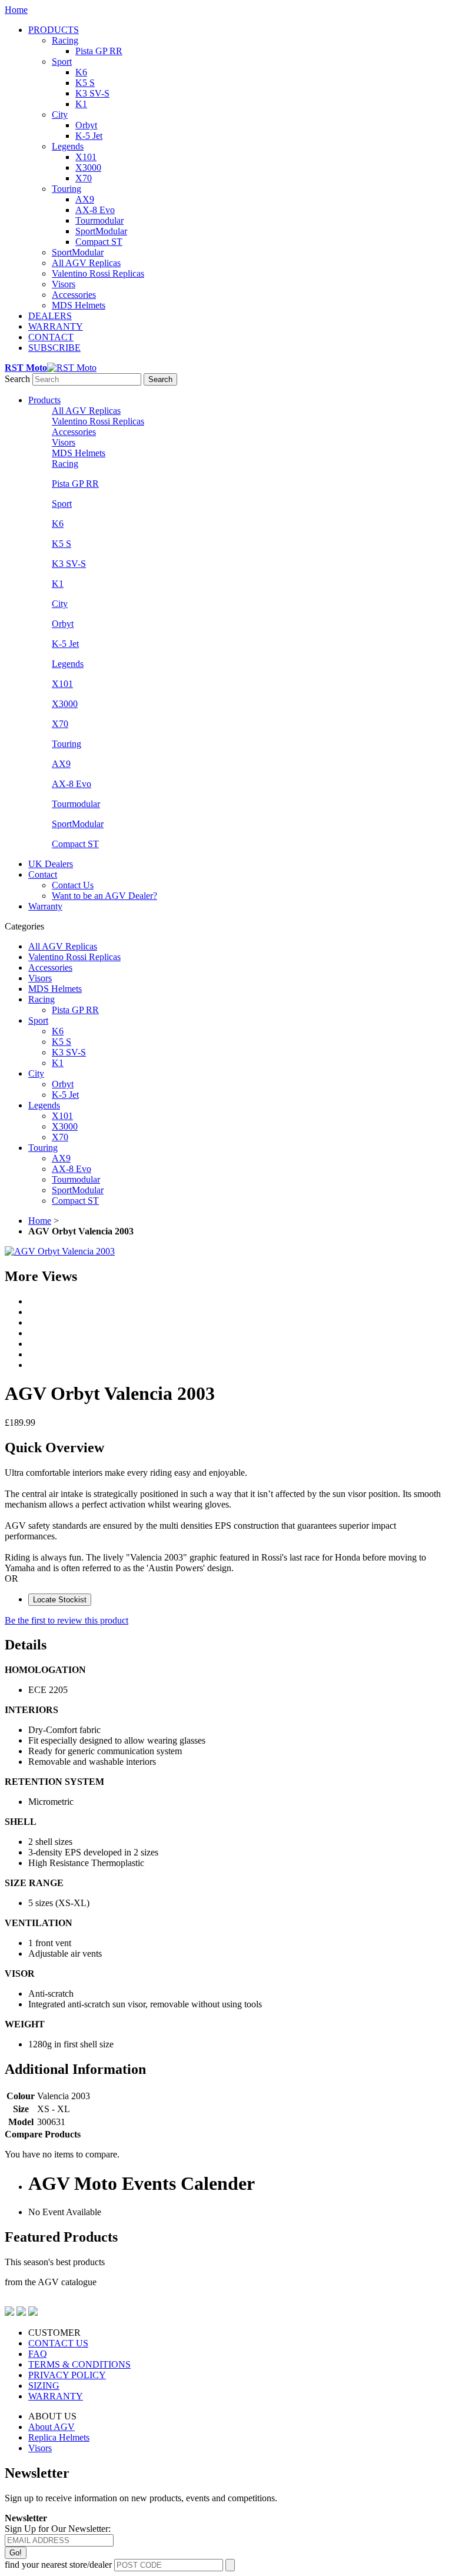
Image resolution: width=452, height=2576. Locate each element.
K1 (81, 104)
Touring (67, 189)
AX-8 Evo (95, 210)
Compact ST (99, 242)
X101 (86, 157)
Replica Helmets (59, 2437)
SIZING (44, 2386)
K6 (81, 72)
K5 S (85, 83)
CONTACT (51, 337)
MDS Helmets (79, 305)
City (60, 114)
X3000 (88, 167)
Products (44, 400)
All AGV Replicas (86, 263)
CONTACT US (58, 2343)
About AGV (51, 2427)
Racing (65, 40)
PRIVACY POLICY (67, 2375)
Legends (68, 146)
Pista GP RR (99, 51)
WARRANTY (56, 326)
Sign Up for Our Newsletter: (58, 2529)
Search (17, 379)
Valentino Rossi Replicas (98, 273)
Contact (43, 874)
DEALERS (50, 316)
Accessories (74, 295)
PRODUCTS (54, 30)
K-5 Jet (89, 136)
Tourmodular (99, 220)
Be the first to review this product (67, 1620)
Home (16, 10)
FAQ (38, 2354)
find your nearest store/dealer (58, 2565)
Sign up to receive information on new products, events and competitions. (141, 2498)
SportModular (101, 231)
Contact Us (73, 885)
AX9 (85, 199)
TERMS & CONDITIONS (79, 2364)
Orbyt (86, 125)
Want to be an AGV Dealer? (104, 896)
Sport (62, 62)
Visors (64, 284)
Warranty (45, 906)
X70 (84, 178)
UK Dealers (51, 864)
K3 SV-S (92, 93)
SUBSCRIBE (54, 348)
